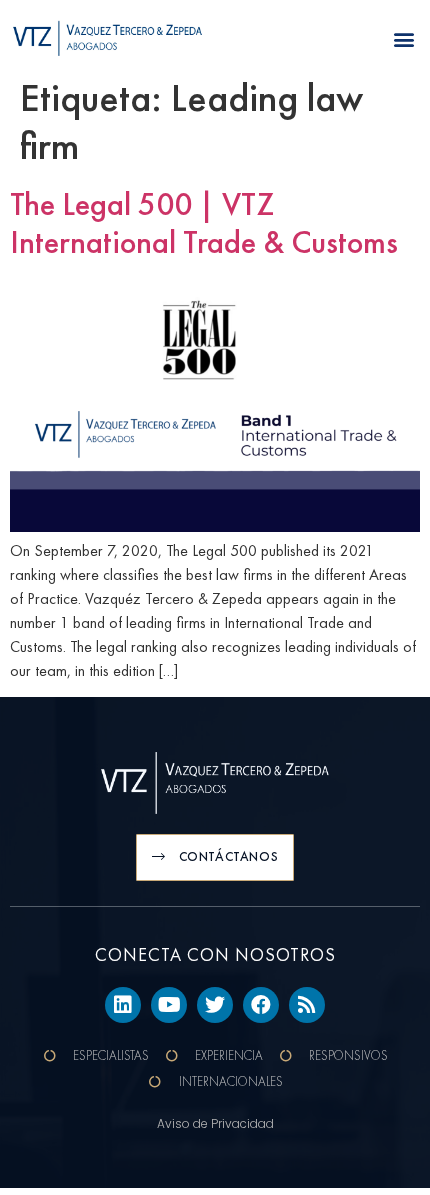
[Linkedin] (123, 1005)
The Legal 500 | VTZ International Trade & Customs (204, 223)
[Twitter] (215, 1005)
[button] (403, 39)
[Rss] (307, 1005)
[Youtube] (169, 1005)
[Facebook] (261, 1005)
